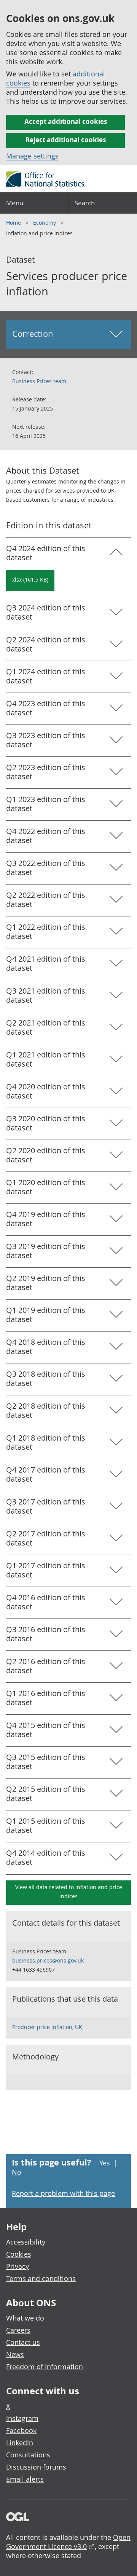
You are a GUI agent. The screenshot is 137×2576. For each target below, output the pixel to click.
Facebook (21, 2430)
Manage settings (32, 156)
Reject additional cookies (66, 140)
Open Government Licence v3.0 (68, 2542)
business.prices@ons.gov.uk (48, 1960)
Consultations (28, 2455)
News (15, 2354)
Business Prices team (39, 381)
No (17, 2172)
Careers (18, 2330)
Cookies (19, 2254)
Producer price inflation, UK (47, 2027)
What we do (25, 2318)
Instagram (22, 2418)
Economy (45, 223)
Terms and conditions (41, 2278)
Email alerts (25, 2479)
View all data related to (69, 1892)
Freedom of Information (45, 2367)
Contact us (23, 2342)
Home (14, 223)
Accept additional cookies (66, 121)
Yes (105, 2163)
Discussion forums (36, 2467)
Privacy (18, 2266)
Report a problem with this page (63, 2193)
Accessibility (26, 2242)
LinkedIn (20, 2443)
